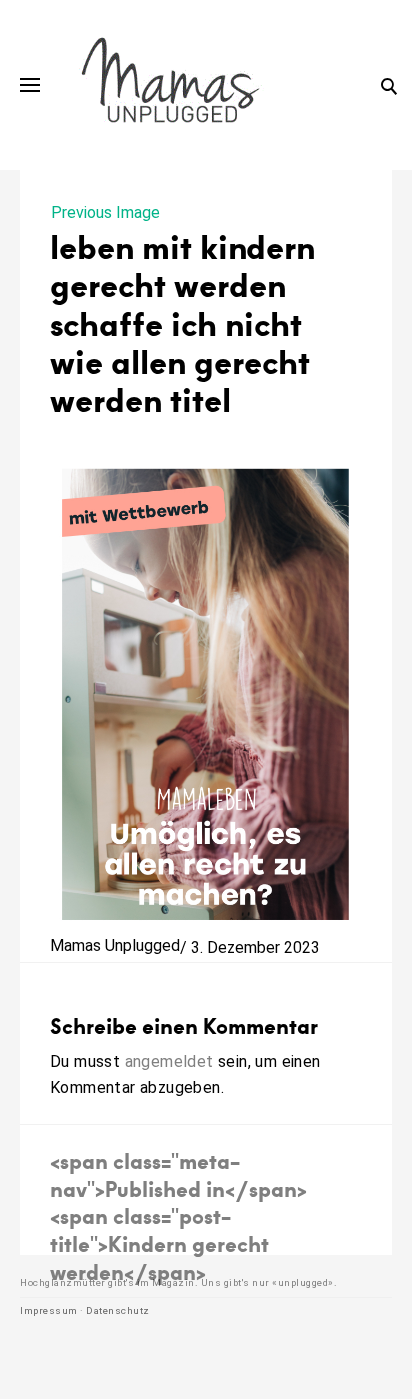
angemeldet (169, 1061)
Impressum (49, 1310)
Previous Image (105, 212)
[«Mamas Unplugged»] (171, 85)
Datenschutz (118, 1310)
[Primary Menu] (30, 85)
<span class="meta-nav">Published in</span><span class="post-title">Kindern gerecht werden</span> (178, 1215)
